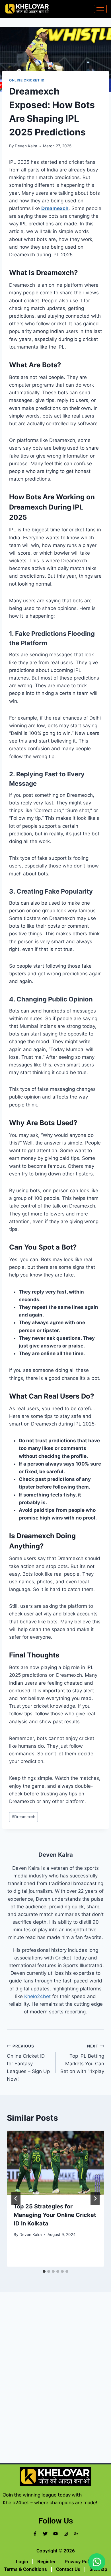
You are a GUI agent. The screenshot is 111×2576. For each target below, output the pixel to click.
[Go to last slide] (16, 2198)
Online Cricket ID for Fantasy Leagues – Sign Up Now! (28, 2063)
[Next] (95, 2198)
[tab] (44, 2271)
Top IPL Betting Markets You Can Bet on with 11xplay (82, 2059)
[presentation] (55, 2163)
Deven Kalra (26, 146)
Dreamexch (23, 1817)
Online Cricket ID (27, 80)
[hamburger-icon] (100, 9)
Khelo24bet (37, 1996)
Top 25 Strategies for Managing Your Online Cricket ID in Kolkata (55, 2215)
